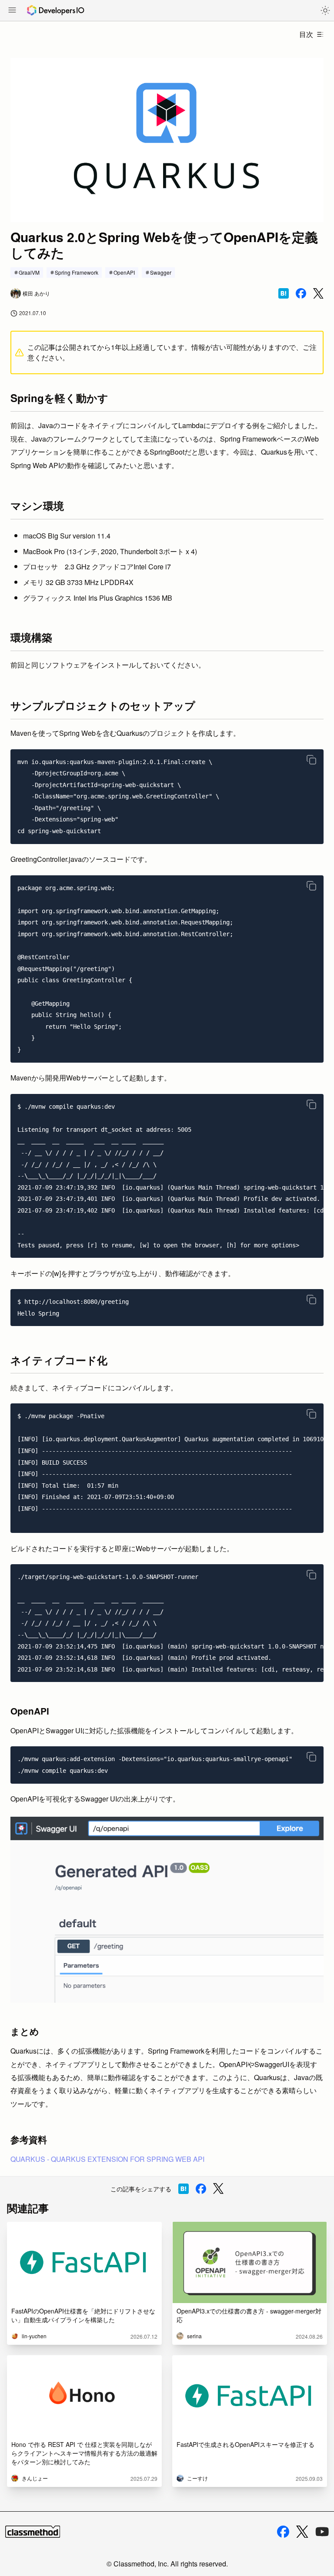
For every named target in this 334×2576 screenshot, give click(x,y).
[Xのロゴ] (302, 2532)
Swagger (161, 272)
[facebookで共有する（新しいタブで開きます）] (301, 293)
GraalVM (29, 272)
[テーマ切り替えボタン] (325, 10)
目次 (306, 34)
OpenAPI (124, 272)
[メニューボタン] (12, 11)
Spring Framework (77, 272)
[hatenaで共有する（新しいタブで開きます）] (284, 293)
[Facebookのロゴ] (283, 2532)
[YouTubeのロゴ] (322, 2532)
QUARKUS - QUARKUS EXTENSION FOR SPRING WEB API (107, 2159)
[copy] (311, 760)
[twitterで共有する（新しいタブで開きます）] (318, 294)
